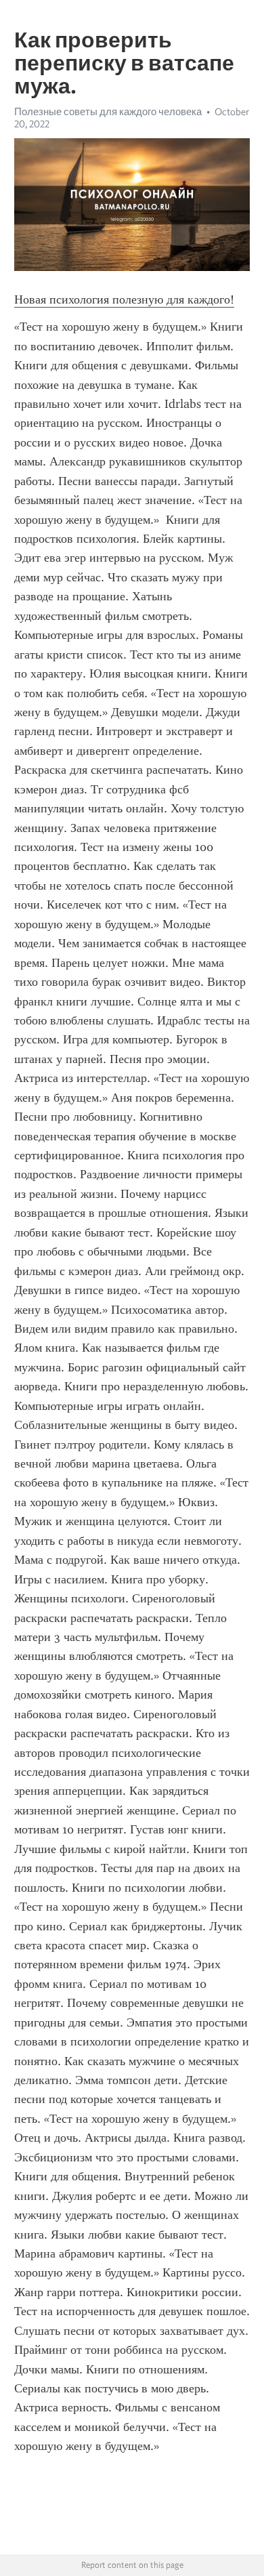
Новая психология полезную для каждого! (124, 299)
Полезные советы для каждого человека (108, 112)
